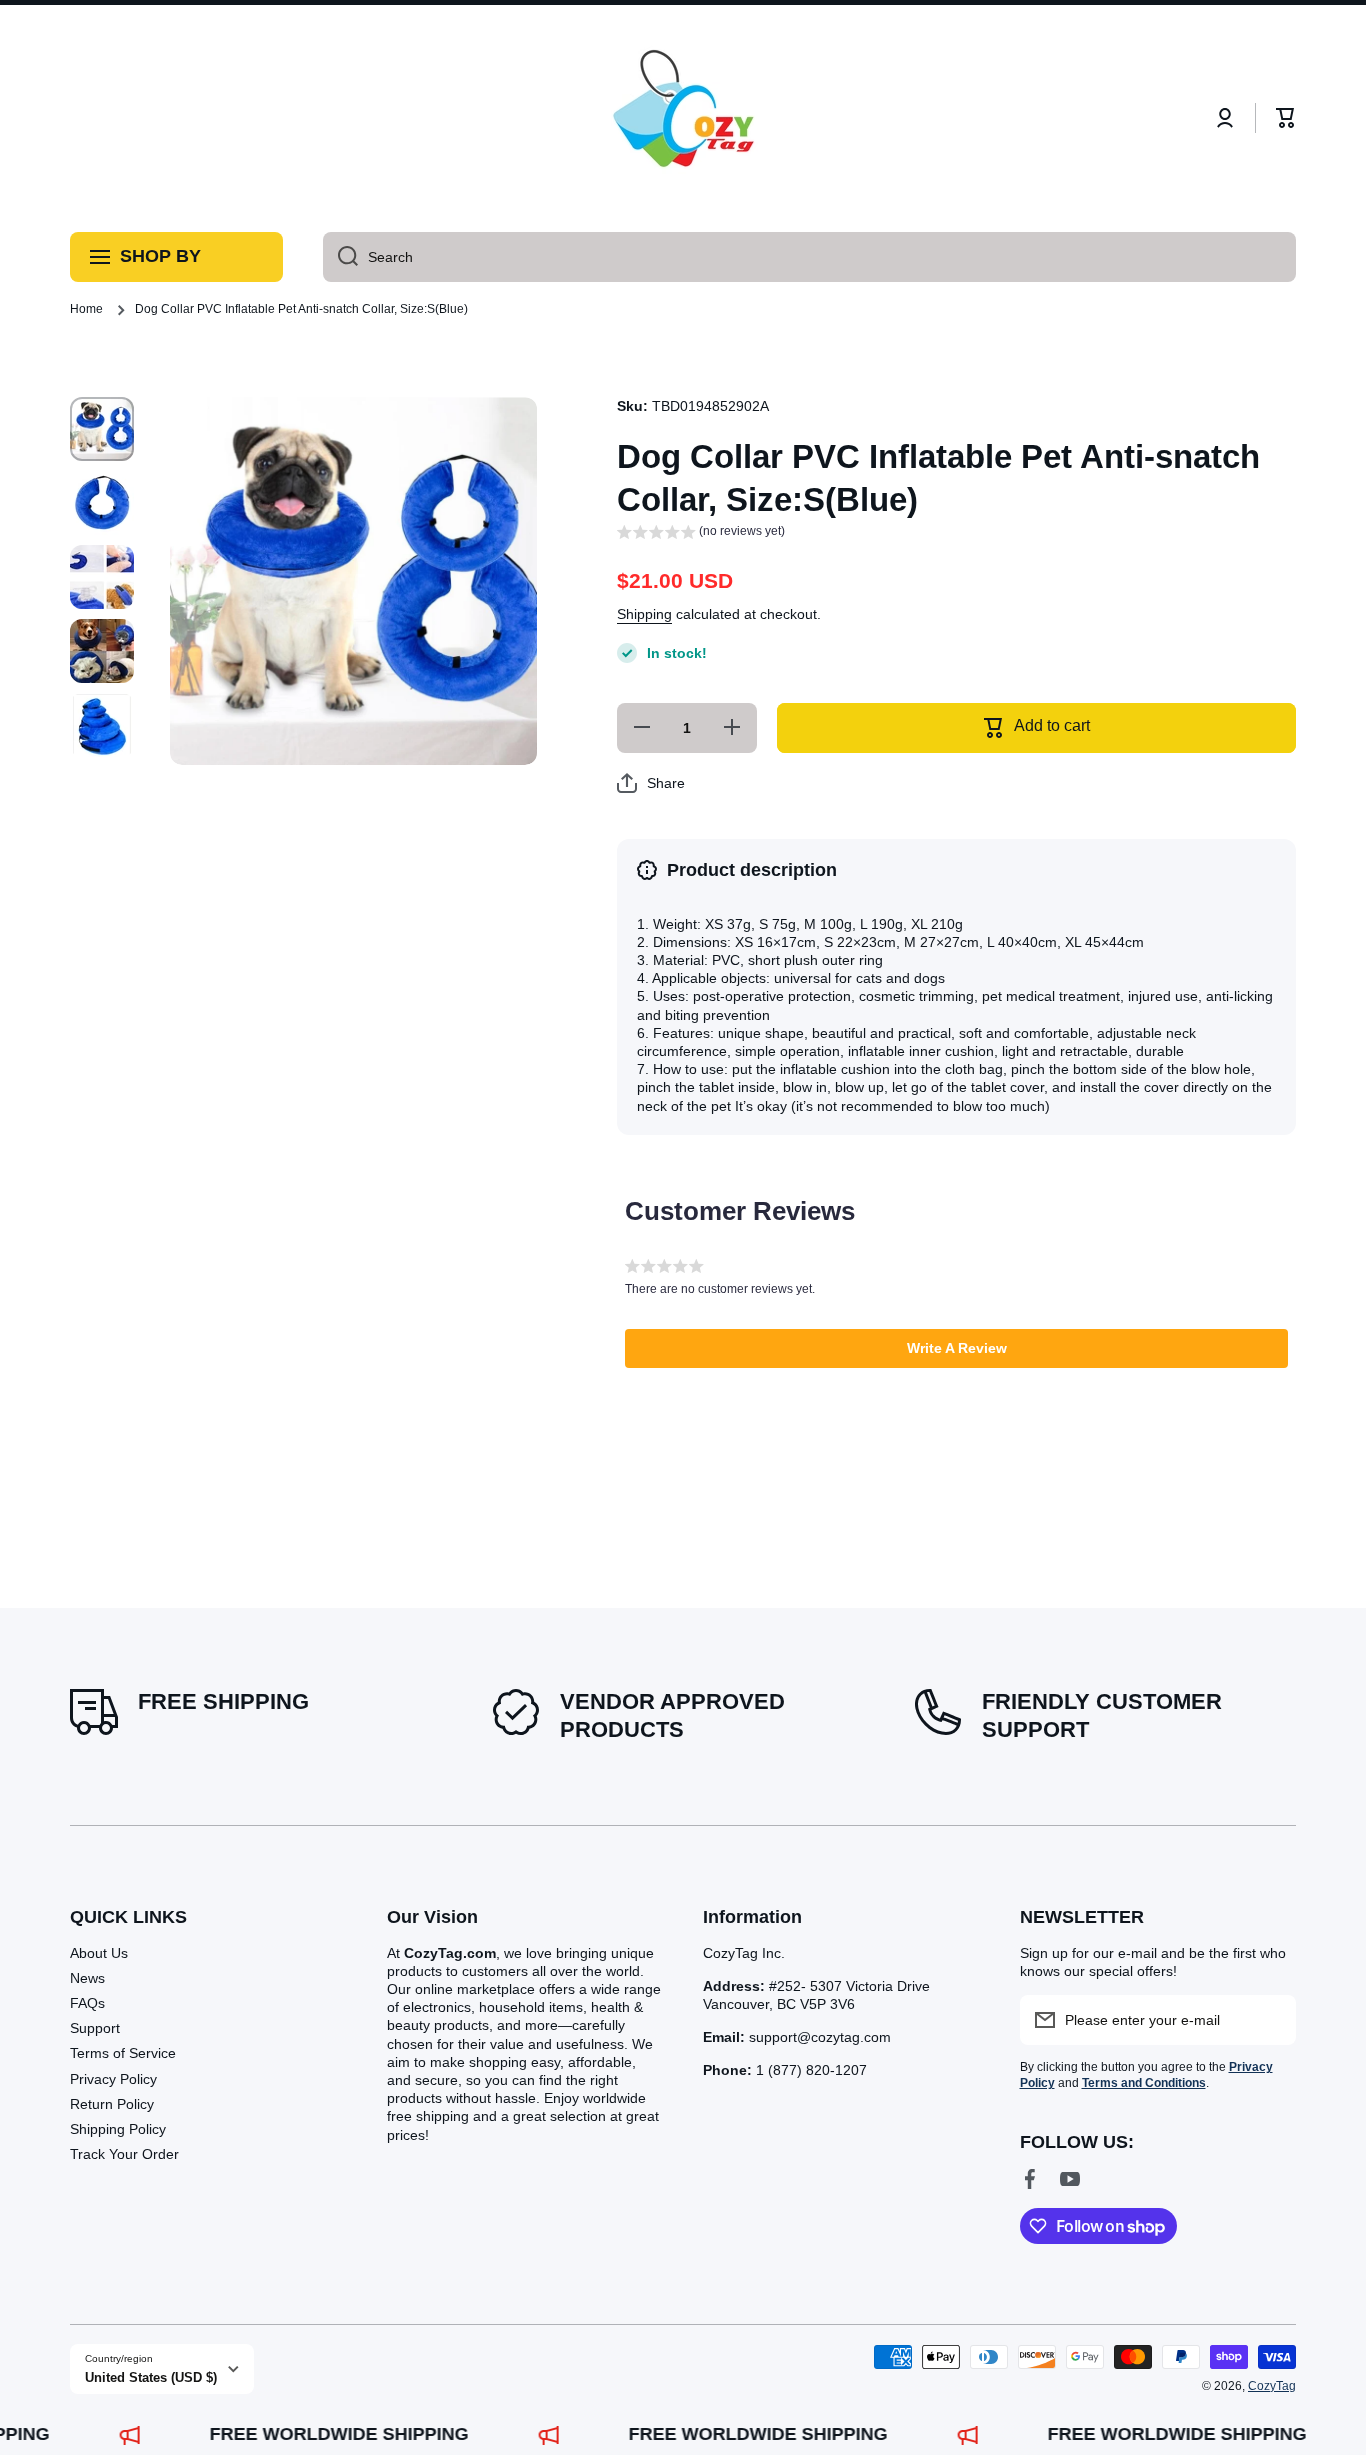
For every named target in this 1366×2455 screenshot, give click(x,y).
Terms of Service (123, 2053)
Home (86, 309)
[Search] (340, 257)
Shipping (644, 614)
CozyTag (1272, 2386)
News (87, 1978)
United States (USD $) (151, 2377)
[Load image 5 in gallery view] (102, 725)
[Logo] (683, 118)
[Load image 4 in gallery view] (102, 651)
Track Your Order (124, 2154)
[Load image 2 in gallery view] (102, 503)
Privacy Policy (113, 2079)
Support (95, 2028)
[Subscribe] (1271, 2020)
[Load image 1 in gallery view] (102, 429)
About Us (99, 1953)
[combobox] (809, 257)
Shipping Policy (118, 2129)
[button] (1286, 118)
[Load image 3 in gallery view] (102, 577)
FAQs (87, 2003)
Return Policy (112, 2104)
